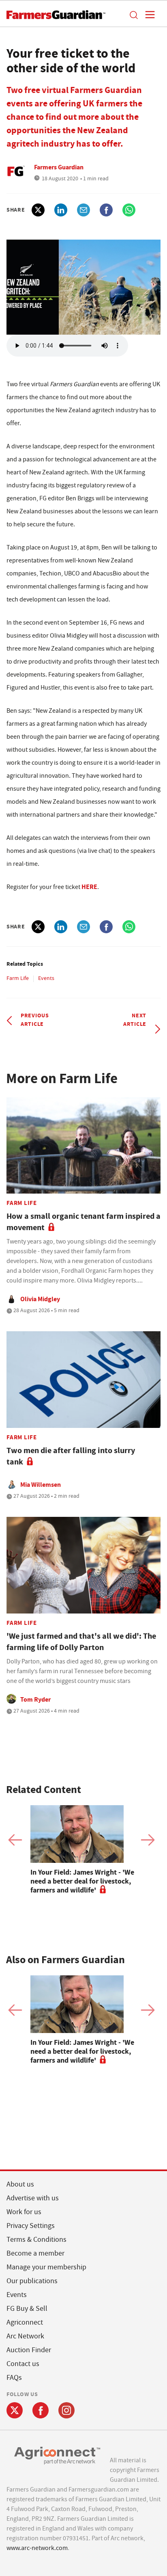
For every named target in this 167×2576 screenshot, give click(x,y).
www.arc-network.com (37, 2548)
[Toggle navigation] (148, 15)
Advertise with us (33, 2198)
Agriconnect (25, 2322)
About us (20, 2184)
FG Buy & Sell (27, 2309)
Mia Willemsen (41, 1485)
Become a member (35, 2253)
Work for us (24, 2212)
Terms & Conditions (36, 2240)
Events (46, 978)
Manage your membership (46, 2267)
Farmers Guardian (59, 167)
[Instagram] (66, 2410)
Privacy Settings (31, 2226)
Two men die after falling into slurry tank (71, 1456)
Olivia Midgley (40, 1299)
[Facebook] (41, 2410)
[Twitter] (15, 2410)
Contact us (23, 2364)
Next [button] (148, 1840)
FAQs (14, 2378)
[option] (83, 1850)
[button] (133, 15)
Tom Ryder (35, 1699)
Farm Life (18, 978)
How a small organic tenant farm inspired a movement (83, 1222)
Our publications (32, 2281)
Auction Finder (29, 2350)
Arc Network (25, 2336)
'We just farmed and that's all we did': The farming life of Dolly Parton (81, 1642)
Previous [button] (15, 1840)
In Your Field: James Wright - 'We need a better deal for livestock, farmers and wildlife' (82, 1881)
